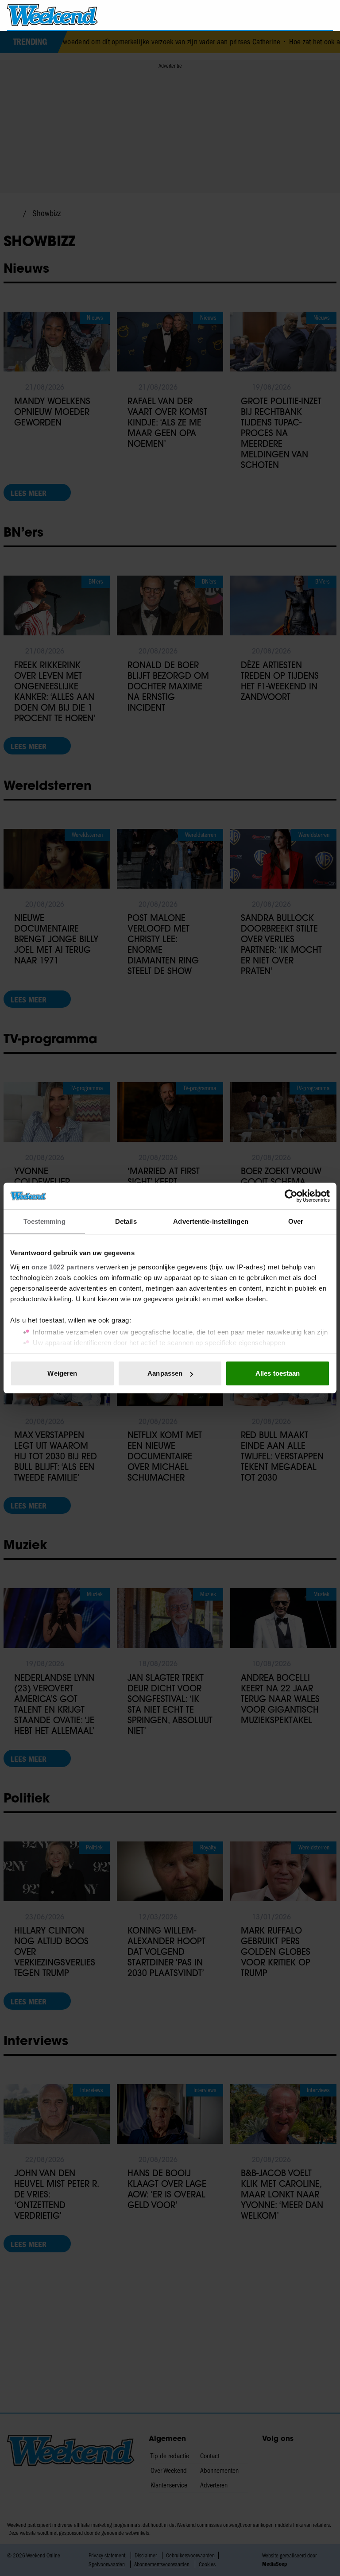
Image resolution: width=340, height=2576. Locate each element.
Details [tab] (126, 1221)
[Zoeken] (326, 15)
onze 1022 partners (63, 1267)
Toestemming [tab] (44, 1221)
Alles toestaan (278, 1373)
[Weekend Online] (52, 15)
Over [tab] (296, 1221)
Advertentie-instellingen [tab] (211, 1221)
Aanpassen (165, 1373)
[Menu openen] (276, 15)
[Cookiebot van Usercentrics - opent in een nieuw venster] (291, 1196)
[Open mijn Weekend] (300, 15)
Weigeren (62, 1373)
